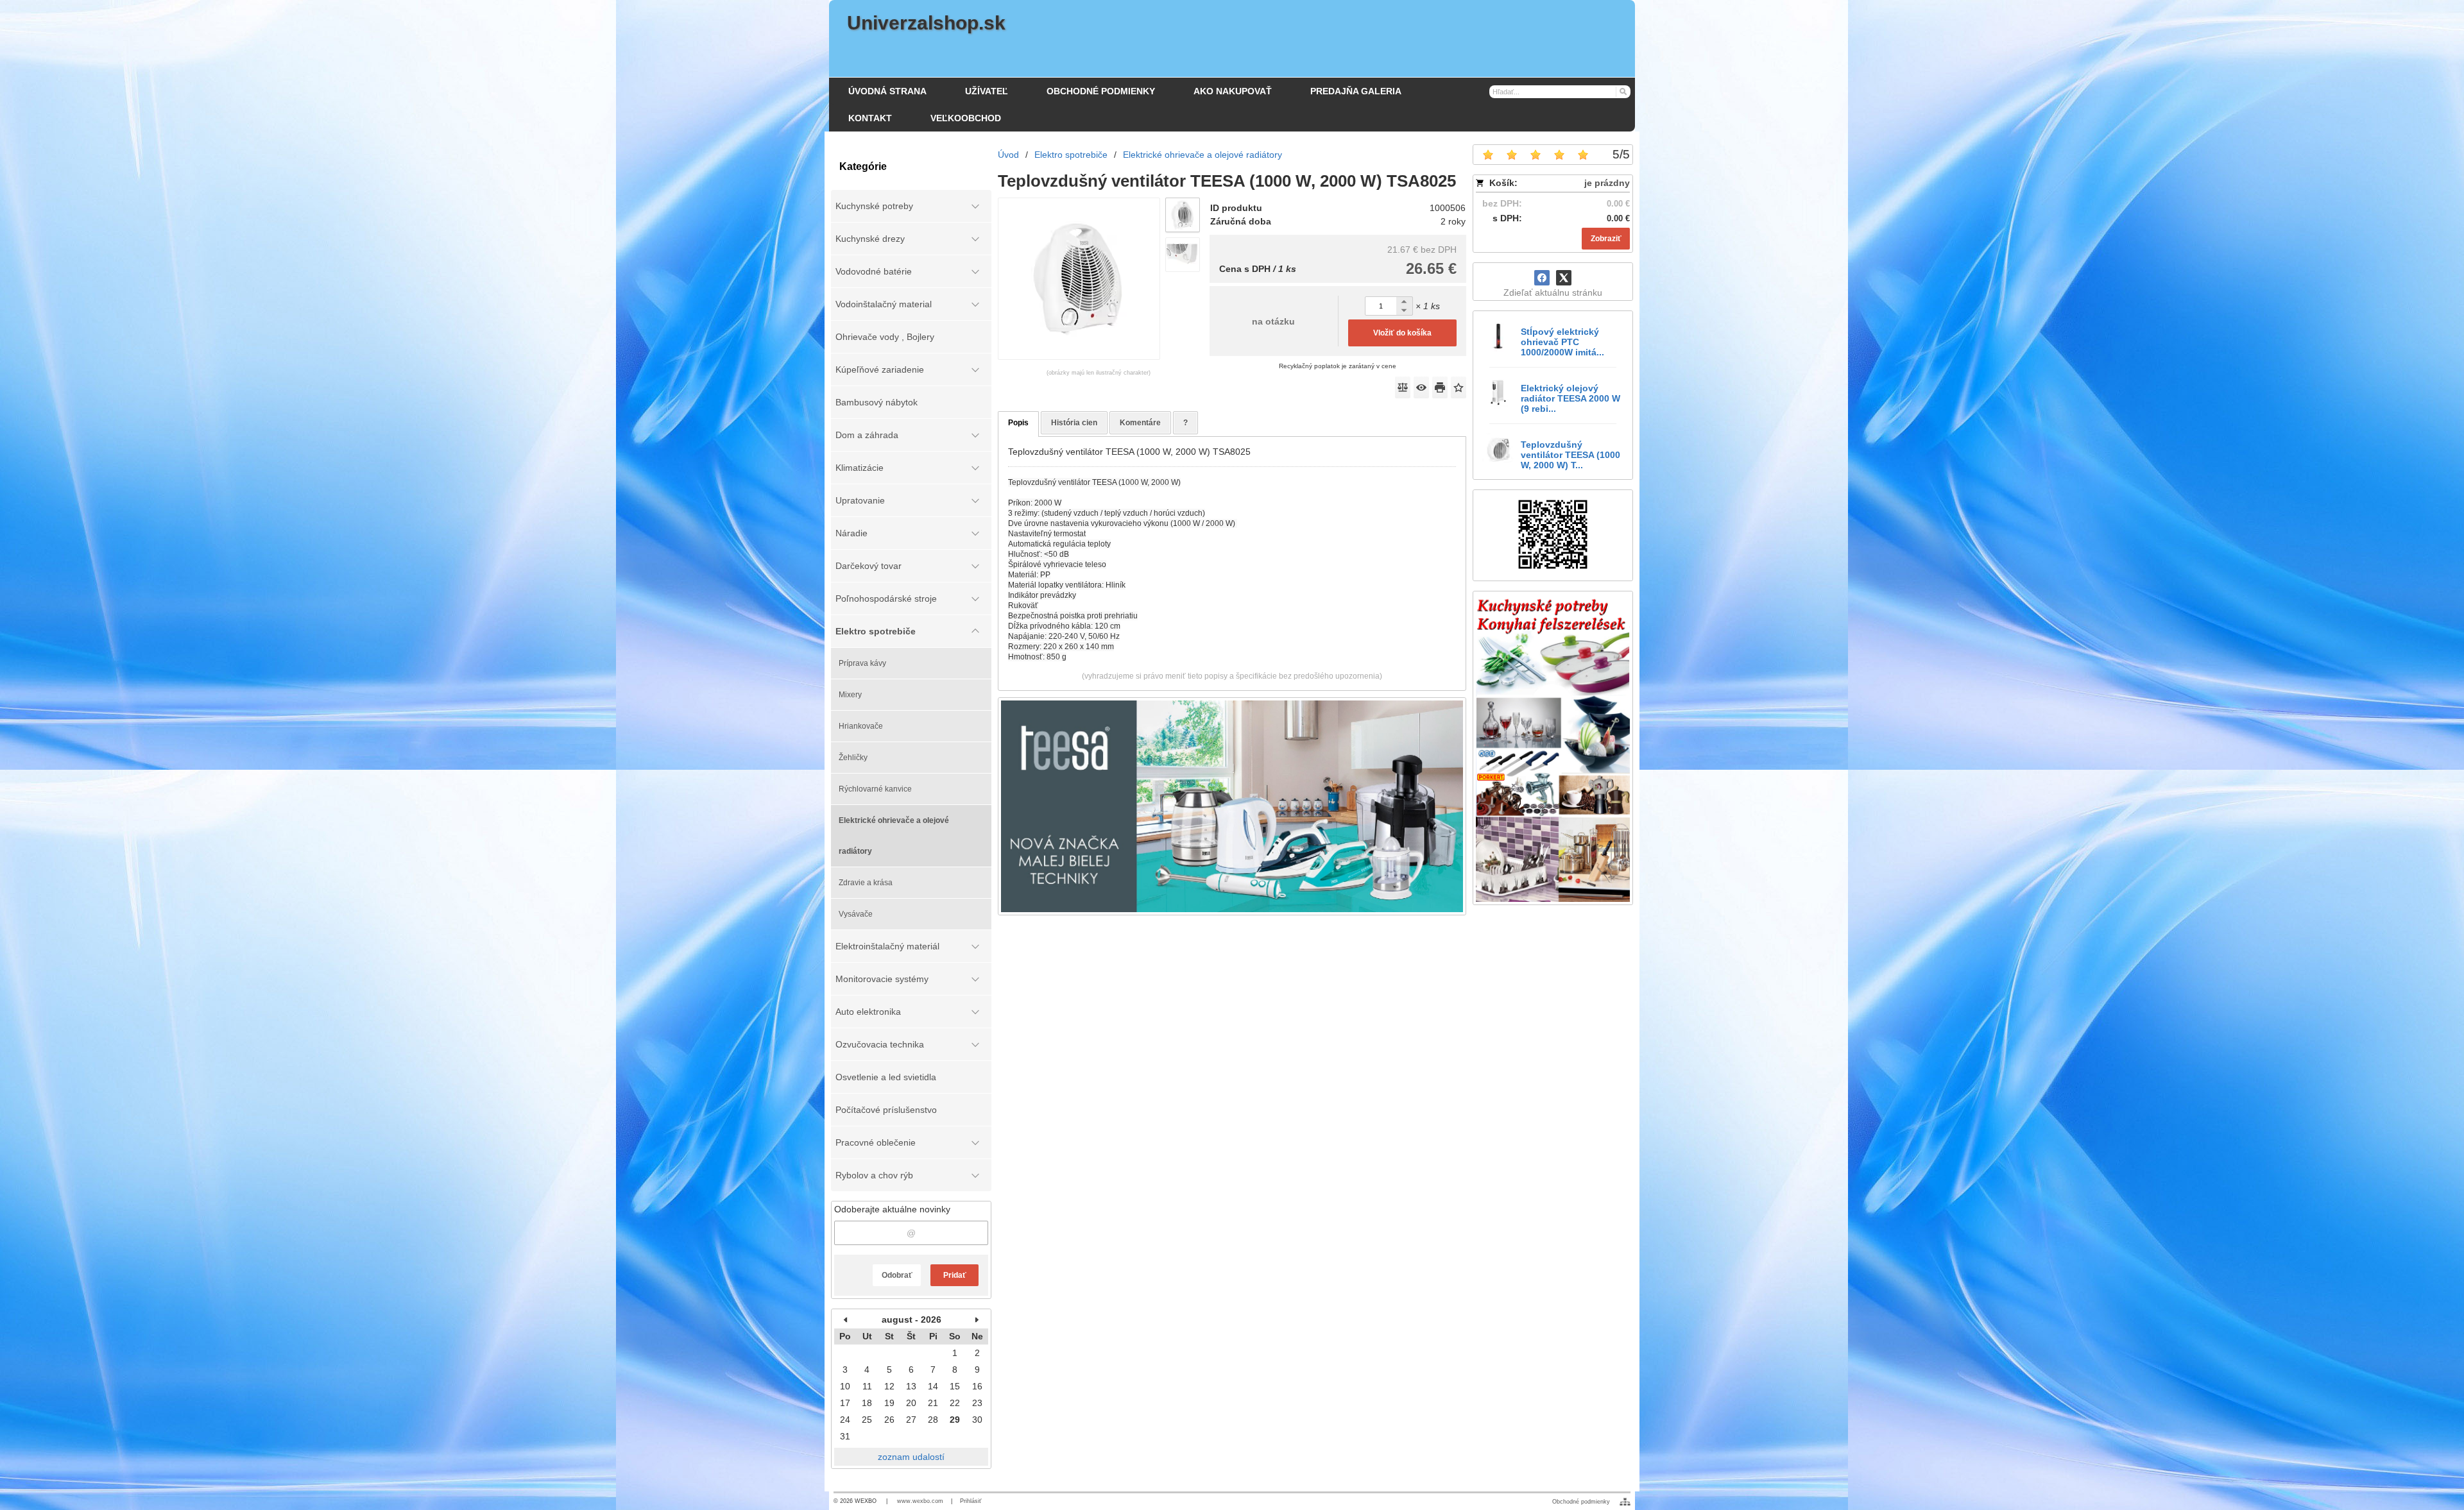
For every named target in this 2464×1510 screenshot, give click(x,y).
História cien (1074, 423)
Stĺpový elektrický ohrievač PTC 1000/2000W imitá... (1562, 342)
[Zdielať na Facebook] (1542, 278)
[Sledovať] (1421, 387)
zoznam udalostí (911, 1457)
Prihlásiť (971, 1501)
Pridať (955, 1275)
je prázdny (1607, 183)
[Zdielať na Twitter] (1564, 278)
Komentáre (1140, 423)
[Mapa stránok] (1625, 1502)
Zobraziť (1606, 239)
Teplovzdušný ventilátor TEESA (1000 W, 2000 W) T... (1570, 455)
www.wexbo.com (920, 1501)
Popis (1018, 423)
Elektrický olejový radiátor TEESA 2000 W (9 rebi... (1570, 398)
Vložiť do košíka (1402, 333)
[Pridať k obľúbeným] (1459, 387)
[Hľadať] (1622, 91)
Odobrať (897, 1275)
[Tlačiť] (1440, 387)
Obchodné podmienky (1581, 1502)
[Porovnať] (1403, 387)
